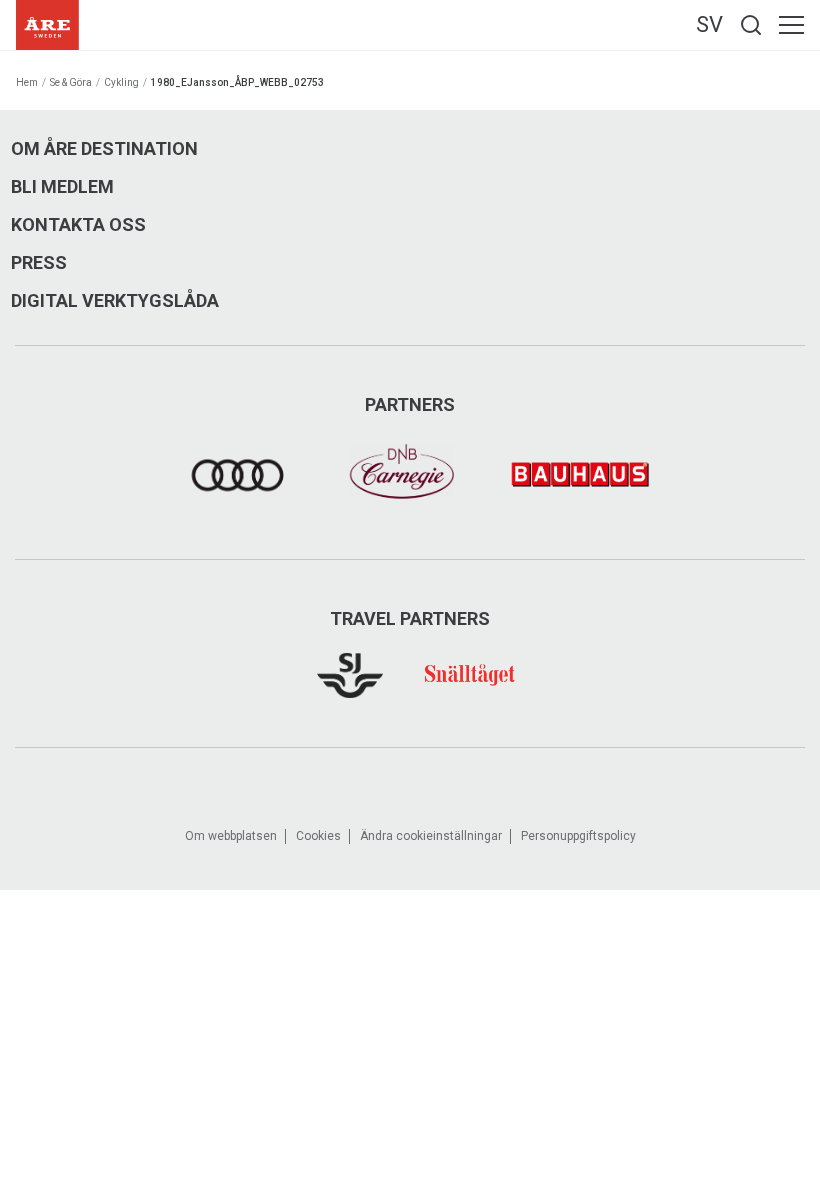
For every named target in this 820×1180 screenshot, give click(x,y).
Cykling (121, 82)
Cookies (318, 836)
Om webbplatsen (231, 836)
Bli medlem (62, 187)
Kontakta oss (78, 225)
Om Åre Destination (104, 149)
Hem (27, 82)
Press (39, 263)
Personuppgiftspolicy (578, 836)
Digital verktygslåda (115, 301)
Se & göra (71, 82)
